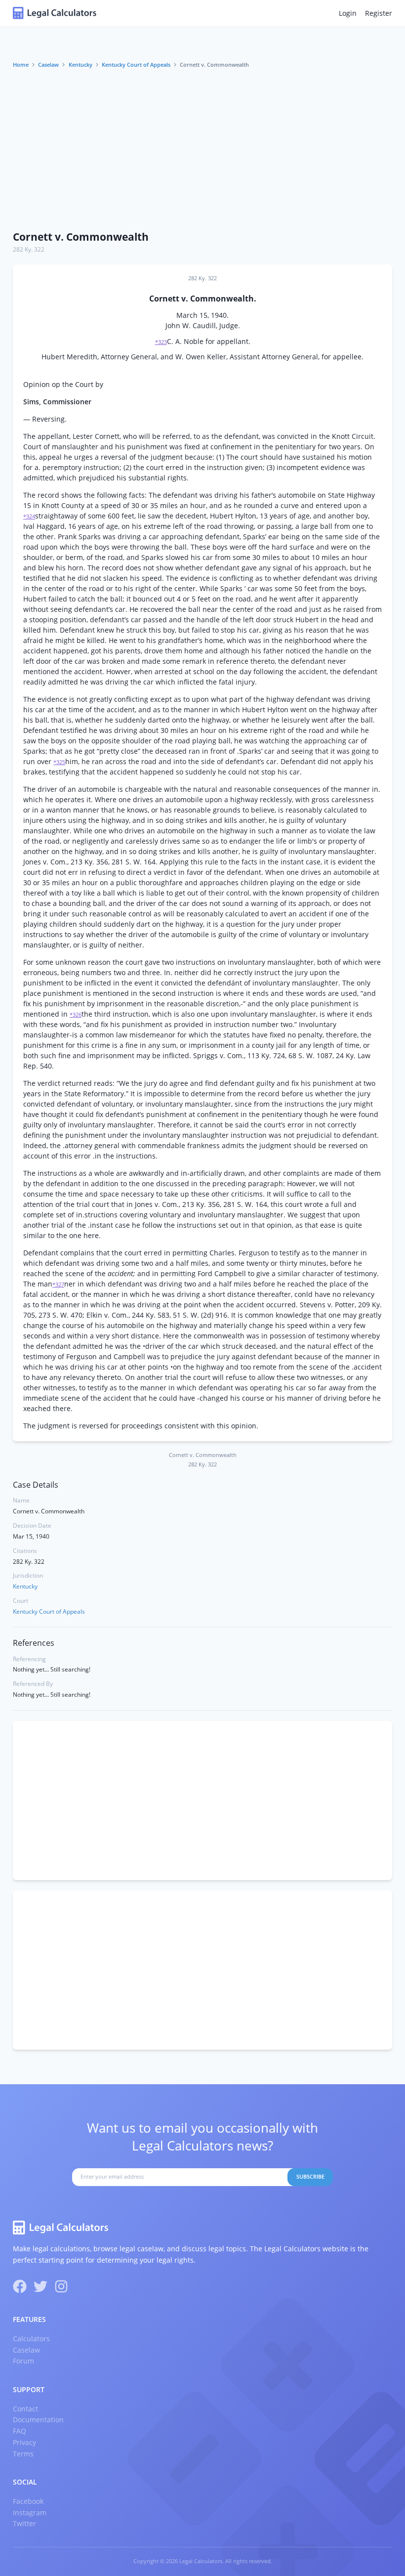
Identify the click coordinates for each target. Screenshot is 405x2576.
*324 (29, 516)
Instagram (30, 2512)
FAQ (20, 2431)
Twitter (24, 2523)
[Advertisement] (202, 150)
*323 (161, 342)
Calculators (31, 2339)
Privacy (24, 2442)
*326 (76, 1015)
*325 (59, 762)
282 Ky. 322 (29, 249)
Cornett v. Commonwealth (81, 237)
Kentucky (81, 65)
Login (348, 13)
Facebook (28, 2501)
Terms (23, 2454)
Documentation (38, 2420)
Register (379, 13)
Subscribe (310, 2177)
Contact (25, 2409)
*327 (58, 1285)
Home (21, 65)
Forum (23, 2361)
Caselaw (48, 65)
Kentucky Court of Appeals (136, 65)
